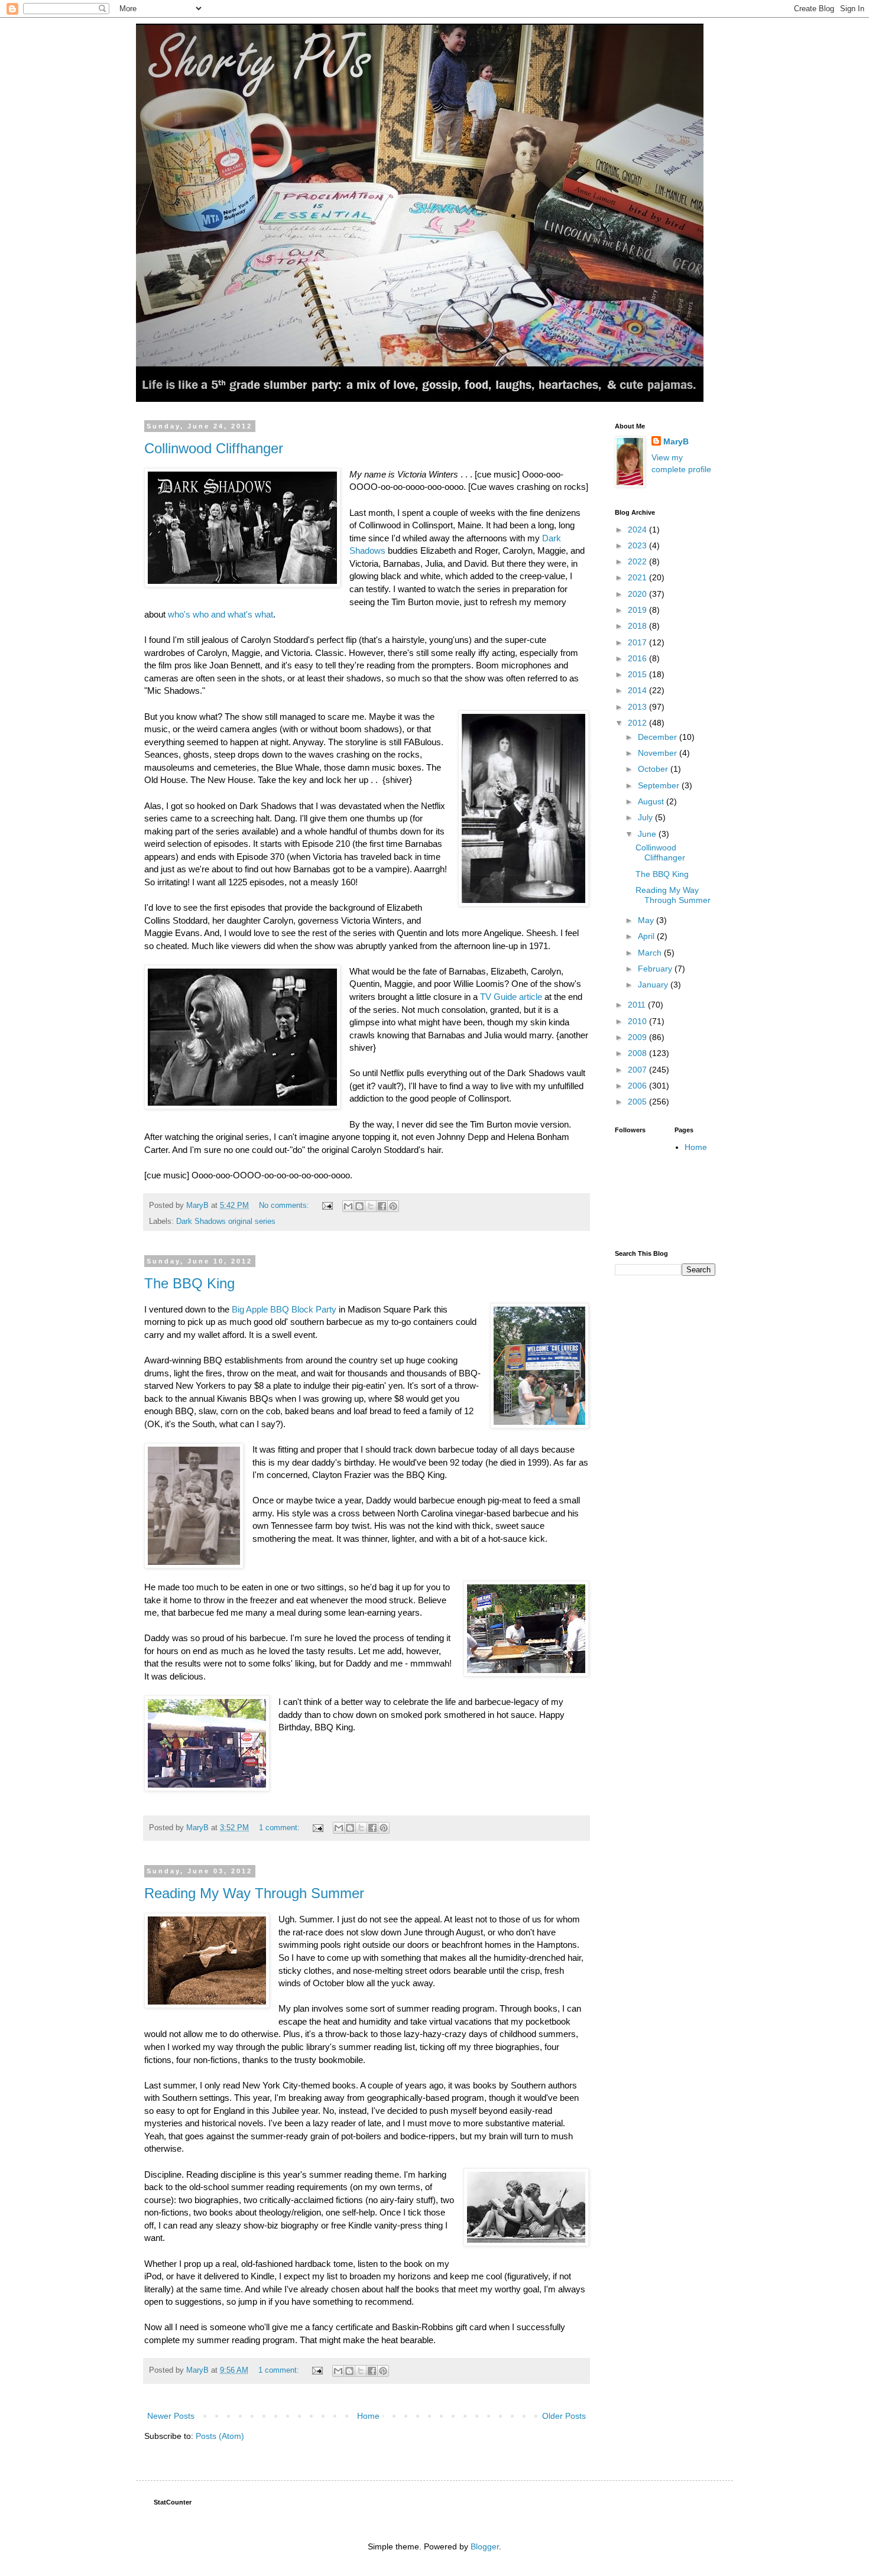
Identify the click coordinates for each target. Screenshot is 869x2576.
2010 (638, 1021)
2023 (638, 545)
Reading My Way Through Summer (254, 1893)
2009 (638, 1037)
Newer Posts (171, 2416)
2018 (638, 626)
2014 (638, 690)
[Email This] (348, 1206)
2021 (638, 577)
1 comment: (281, 1828)
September (660, 785)
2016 (638, 658)
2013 (638, 707)
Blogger (485, 2546)
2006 (638, 1086)
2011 (638, 1005)
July (646, 817)
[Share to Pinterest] (393, 1206)
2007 (638, 1070)
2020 (638, 594)
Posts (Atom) (220, 2436)
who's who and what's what (219, 614)
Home (368, 2416)
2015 (638, 674)
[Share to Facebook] (382, 1206)
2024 (638, 530)
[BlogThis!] (359, 1206)
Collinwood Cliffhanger (214, 448)
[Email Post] (327, 1206)
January (654, 985)
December (659, 737)
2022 (638, 561)
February (656, 969)
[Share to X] (371, 1206)
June (648, 834)
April (647, 936)
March (651, 953)
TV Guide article (511, 997)
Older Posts (564, 2416)
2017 (638, 642)
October (654, 769)
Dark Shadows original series (226, 1222)
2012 (638, 723)
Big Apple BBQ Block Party (284, 1309)
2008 (638, 1053)
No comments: (285, 1206)
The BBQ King (189, 1283)
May (647, 920)
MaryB (676, 441)
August (652, 801)
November (659, 753)
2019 (638, 610)
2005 (638, 1102)
